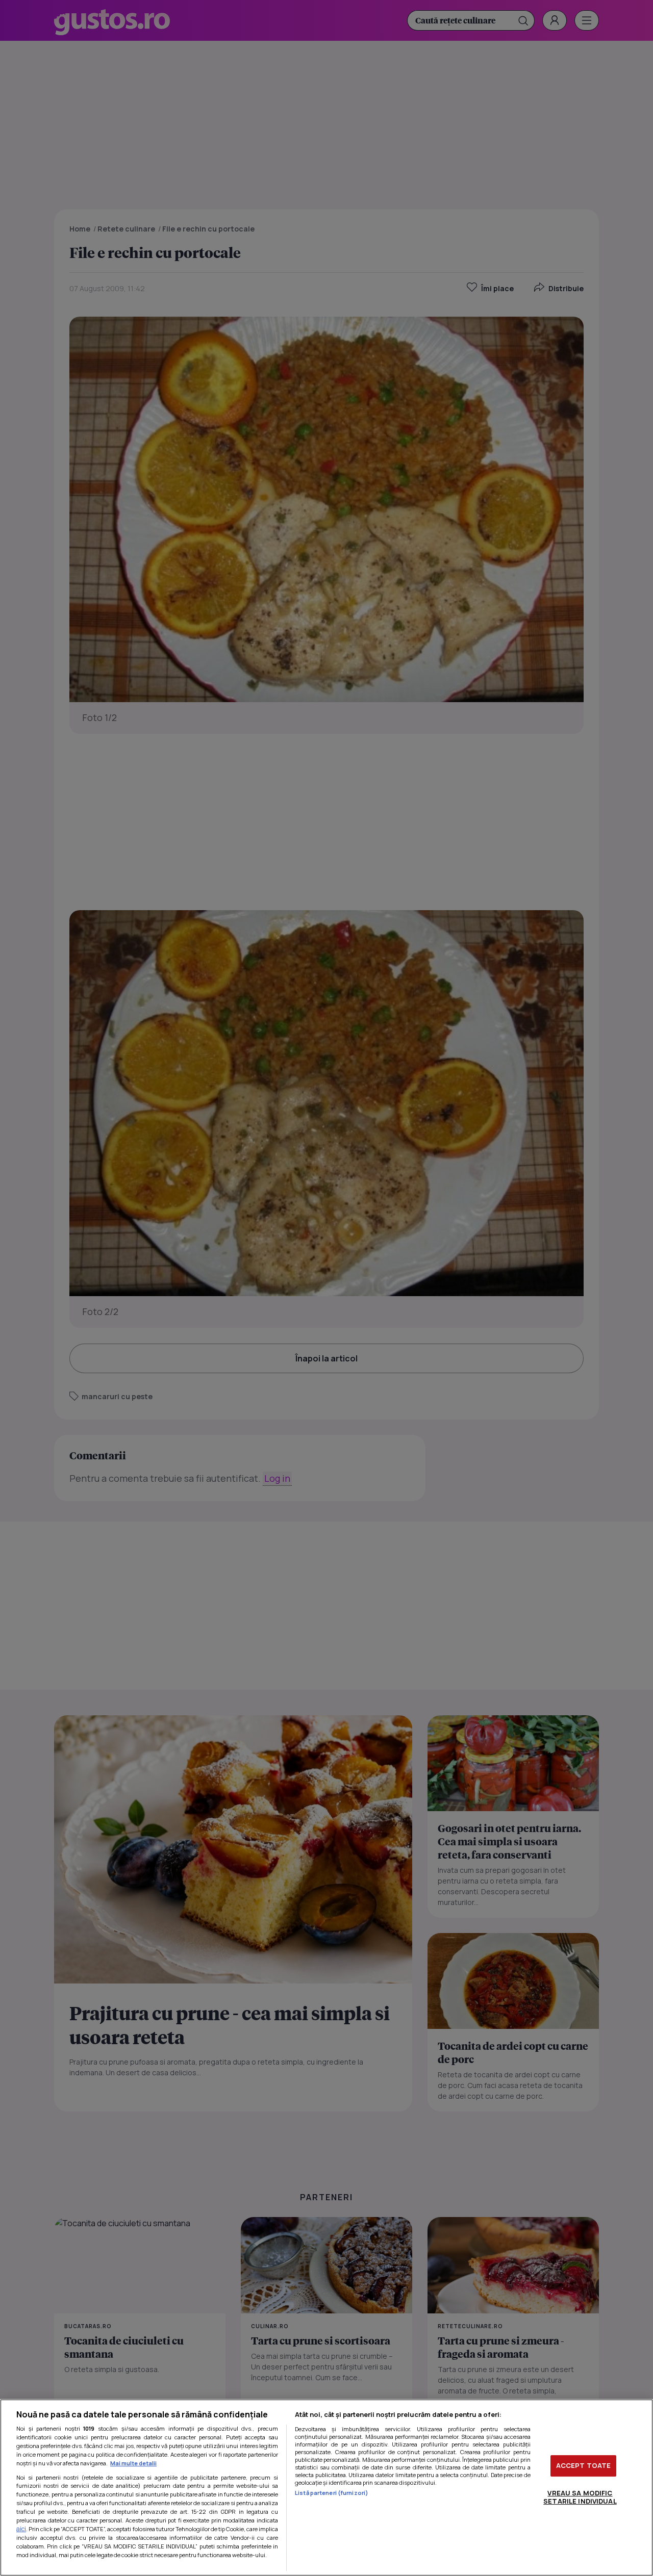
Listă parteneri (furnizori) (332, 2493)
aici (21, 2529)
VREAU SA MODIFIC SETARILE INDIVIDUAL (580, 2497)
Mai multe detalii (133, 2463)
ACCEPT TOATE (584, 2465)
